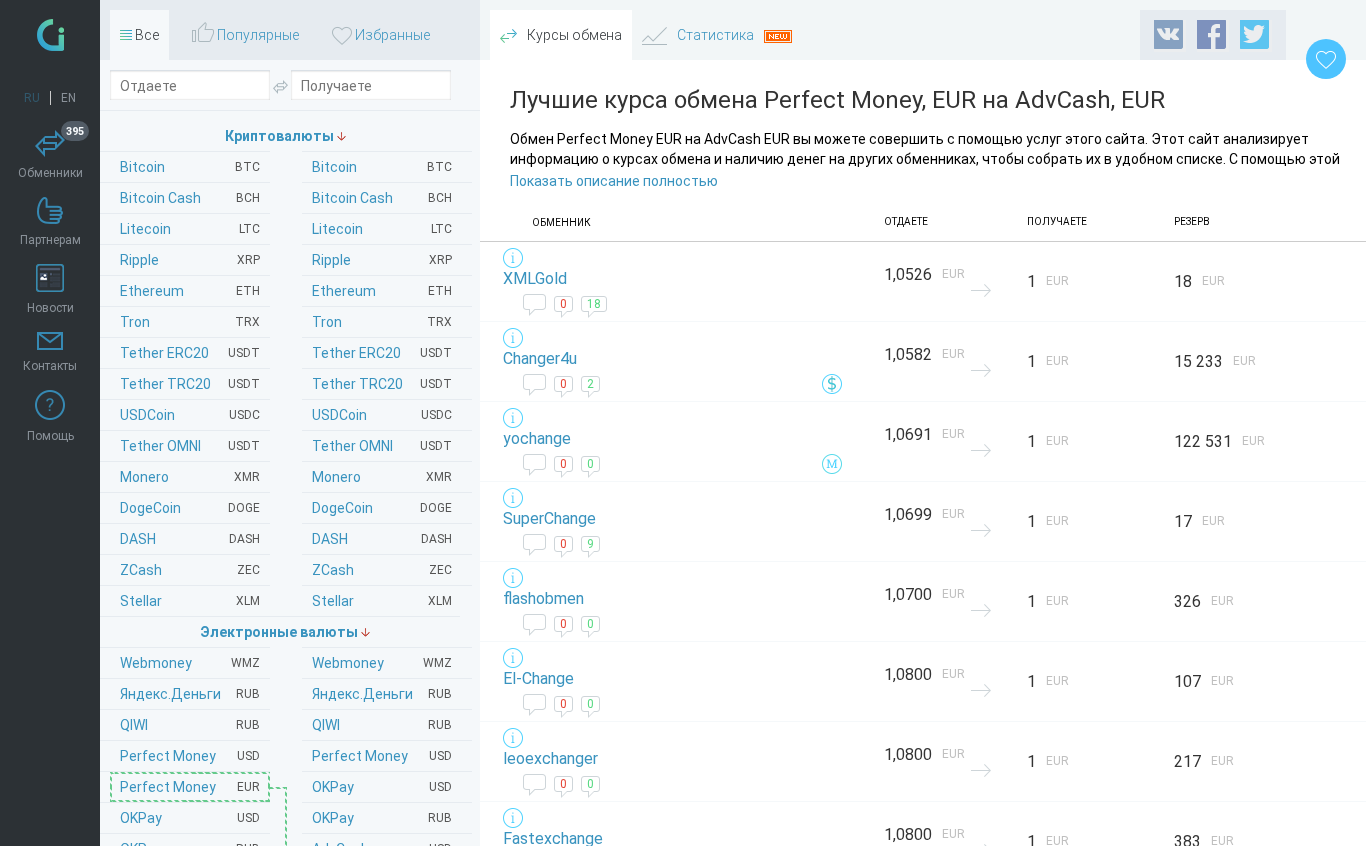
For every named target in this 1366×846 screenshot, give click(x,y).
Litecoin (382, 229)
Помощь (50, 436)
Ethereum (382, 291)
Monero (382, 477)
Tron (382, 322)
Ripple (382, 260)
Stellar (382, 601)
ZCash (382, 570)
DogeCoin (382, 508)
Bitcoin (382, 167)
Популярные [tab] (256, 35)
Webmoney (382, 663)
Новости (50, 308)
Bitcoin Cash (382, 198)
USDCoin (382, 415)
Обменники (51, 155)
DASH (382, 539)
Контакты (50, 366)
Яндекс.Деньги (382, 694)
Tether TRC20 (382, 384)
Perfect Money (382, 756)
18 (594, 304)
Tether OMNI (382, 446)
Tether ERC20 (382, 353)
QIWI (382, 725)
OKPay (382, 787)
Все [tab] (145, 35)
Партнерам (50, 240)
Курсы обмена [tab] (573, 35)
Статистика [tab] (715, 35)
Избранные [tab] (391, 35)
